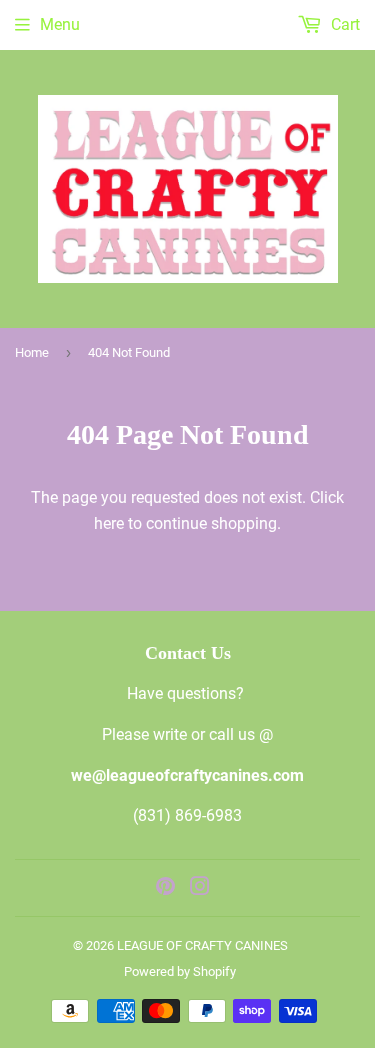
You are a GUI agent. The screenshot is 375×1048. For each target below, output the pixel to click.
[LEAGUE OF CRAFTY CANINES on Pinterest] (165, 888)
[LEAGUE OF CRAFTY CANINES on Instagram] (200, 888)
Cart (343, 24)
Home (32, 352)
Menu (60, 24)
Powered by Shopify (180, 971)
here (109, 523)
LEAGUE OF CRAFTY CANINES (202, 945)
